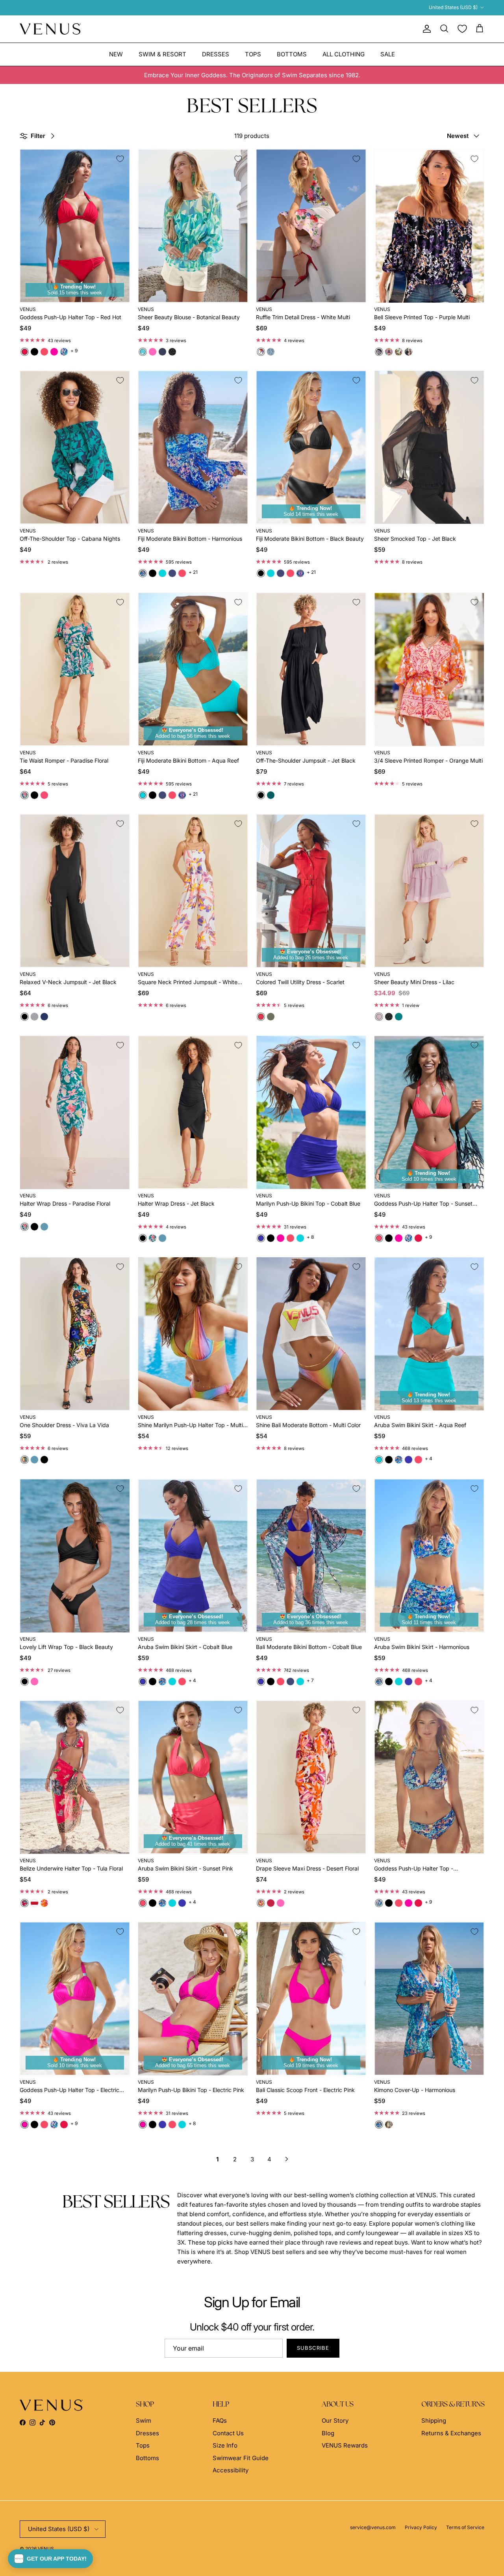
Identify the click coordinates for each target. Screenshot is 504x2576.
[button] (50, 2559)
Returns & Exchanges (451, 2433)
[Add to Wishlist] (120, 159)
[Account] (425, 29)
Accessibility (231, 2470)
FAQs (220, 2421)
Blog (328, 2433)
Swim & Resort (162, 54)
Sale (388, 54)
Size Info (225, 2445)
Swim (144, 2421)
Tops (253, 54)
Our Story (335, 2421)
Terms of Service (465, 2527)
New (116, 54)
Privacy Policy (421, 2527)
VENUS (46, 2549)
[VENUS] (50, 29)
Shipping (434, 2421)
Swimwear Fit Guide (241, 2458)
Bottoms (292, 54)
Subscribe (313, 2348)
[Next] (287, 2159)
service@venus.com (373, 2527)
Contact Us (228, 2433)
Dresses (216, 54)
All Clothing (344, 54)
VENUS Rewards (345, 2445)
